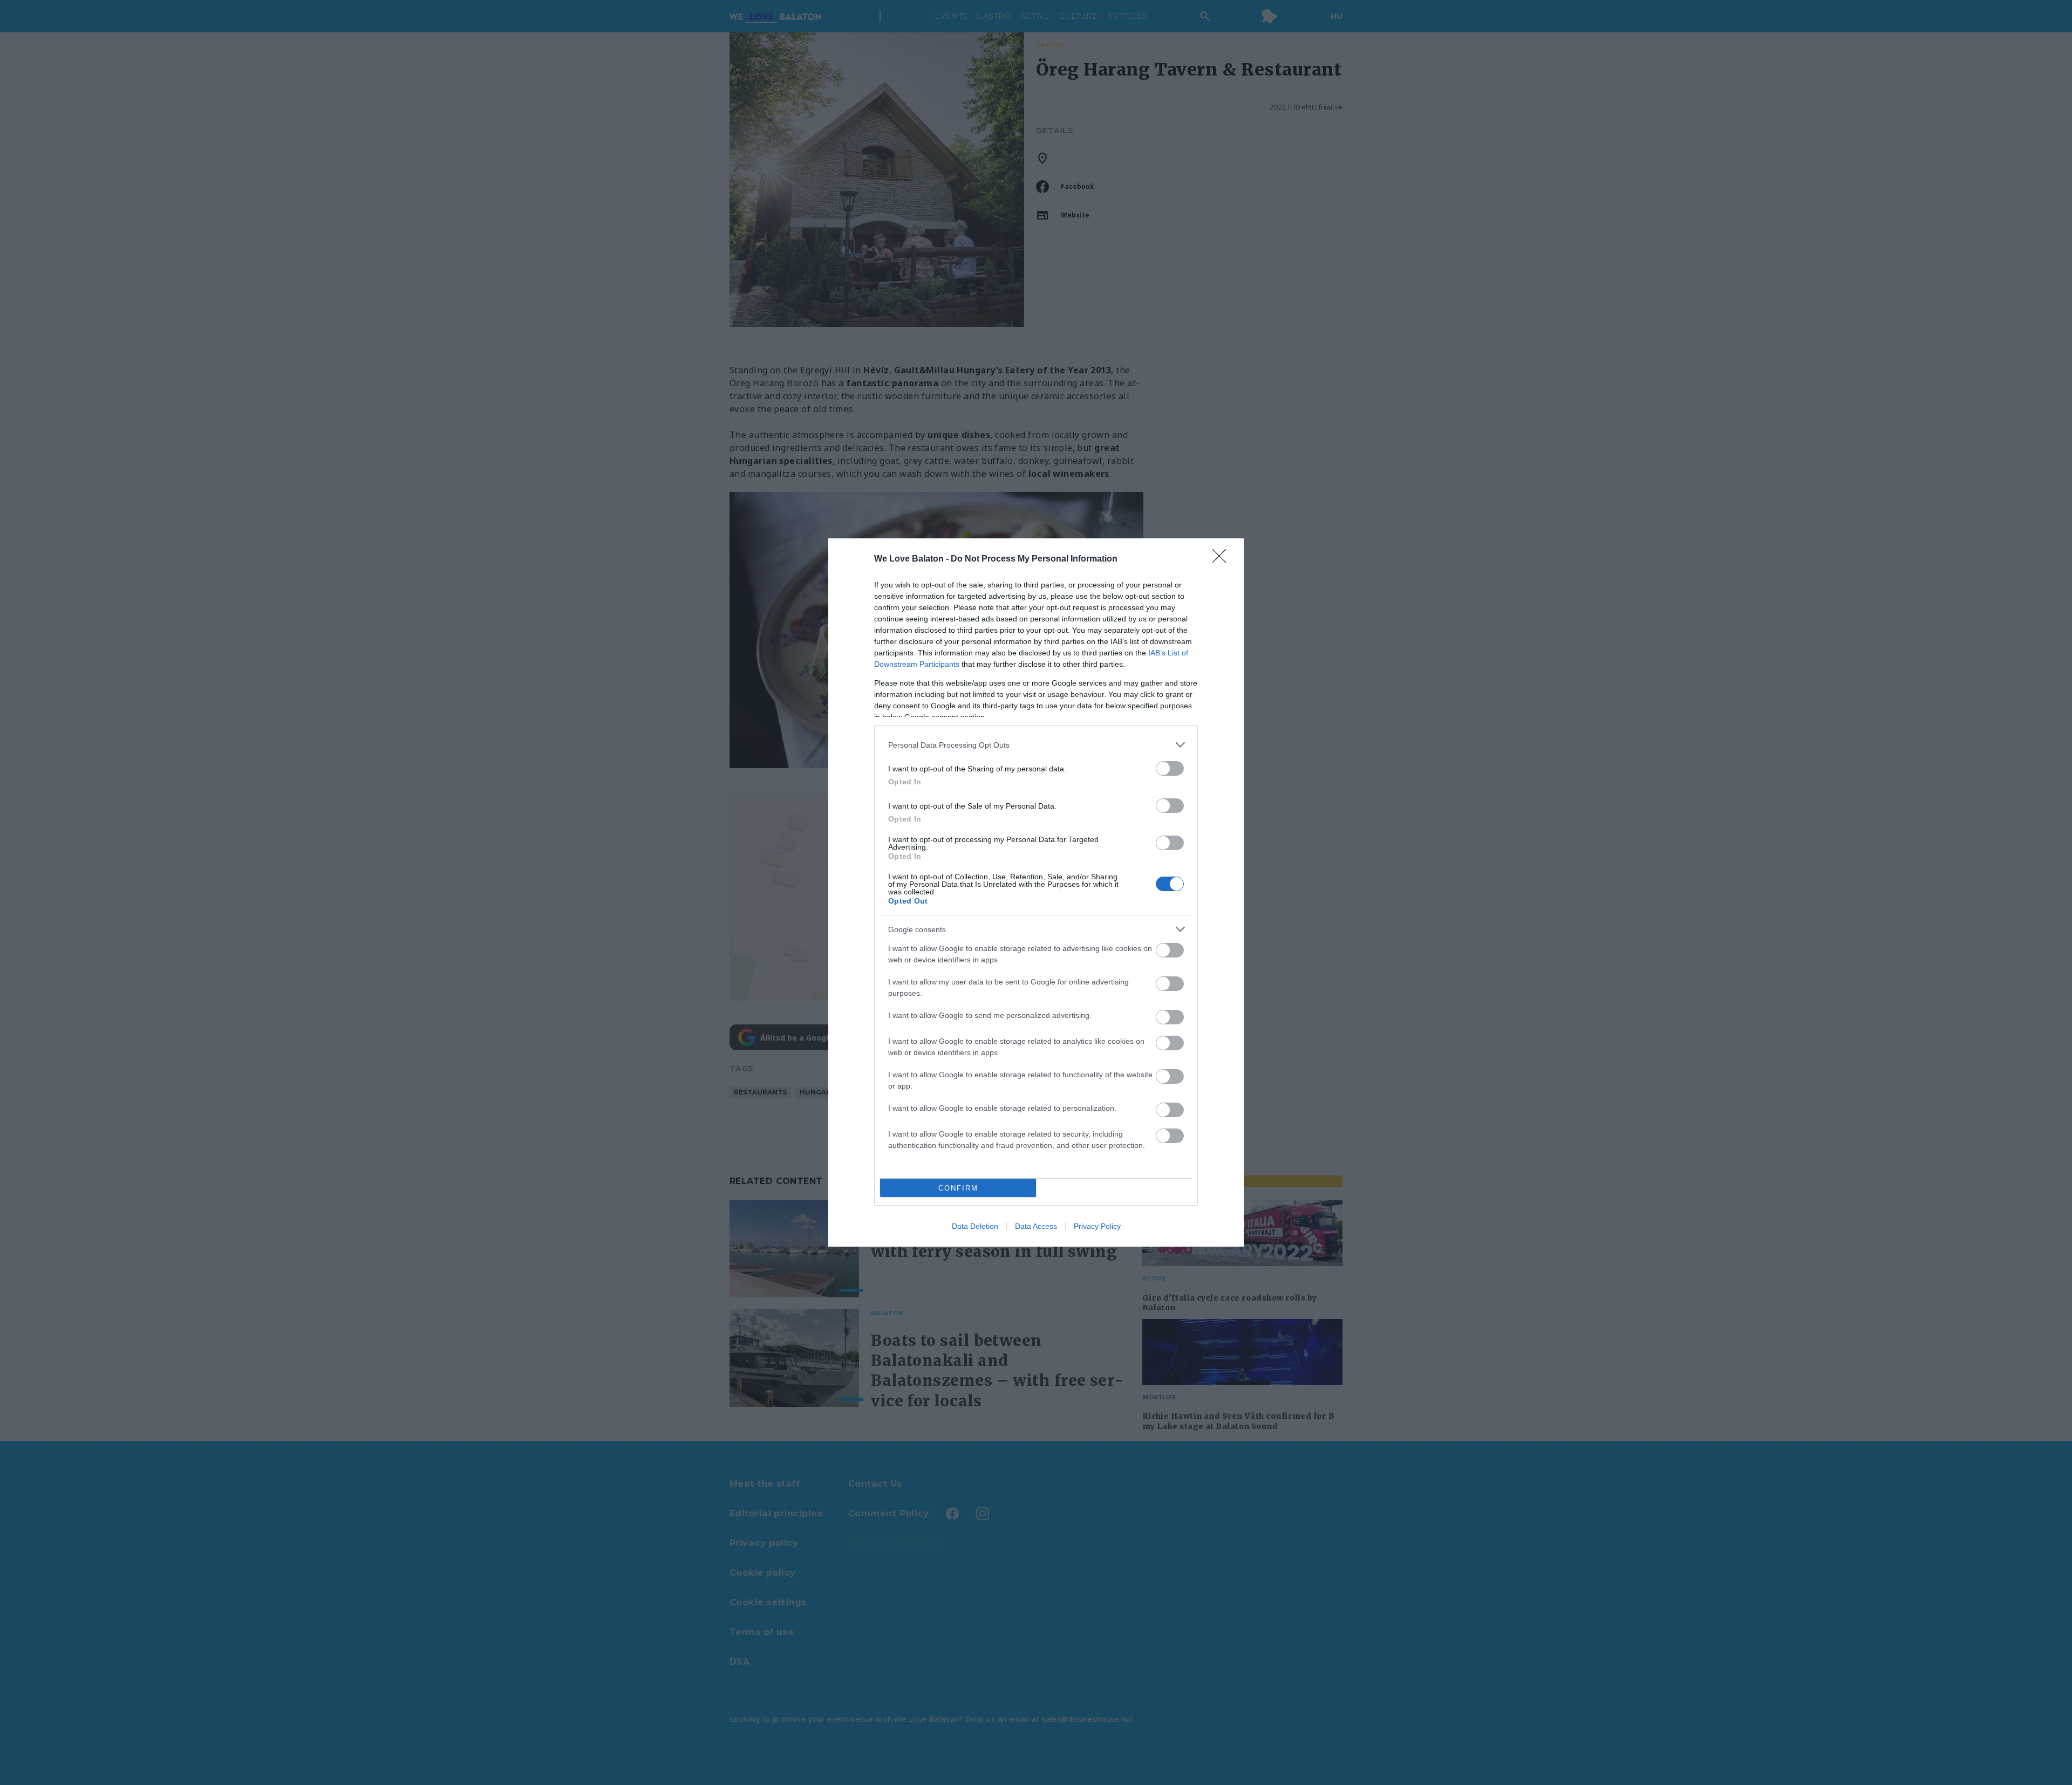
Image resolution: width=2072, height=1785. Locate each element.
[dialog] (1036, 892)
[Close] (1223, 559)
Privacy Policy (1097, 1226)
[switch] (1170, 768)
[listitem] (1036, 745)
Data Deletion (975, 1226)
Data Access (1036, 1226)
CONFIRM (958, 1188)
